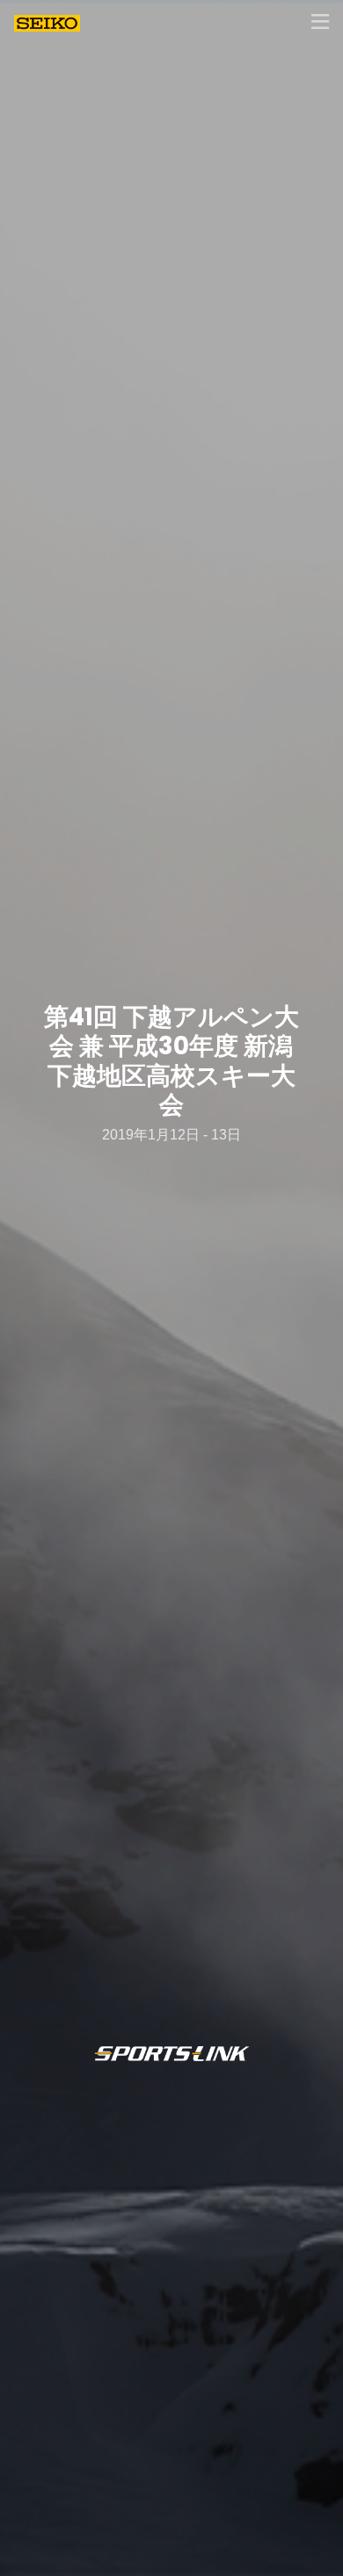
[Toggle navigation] (320, 22)
